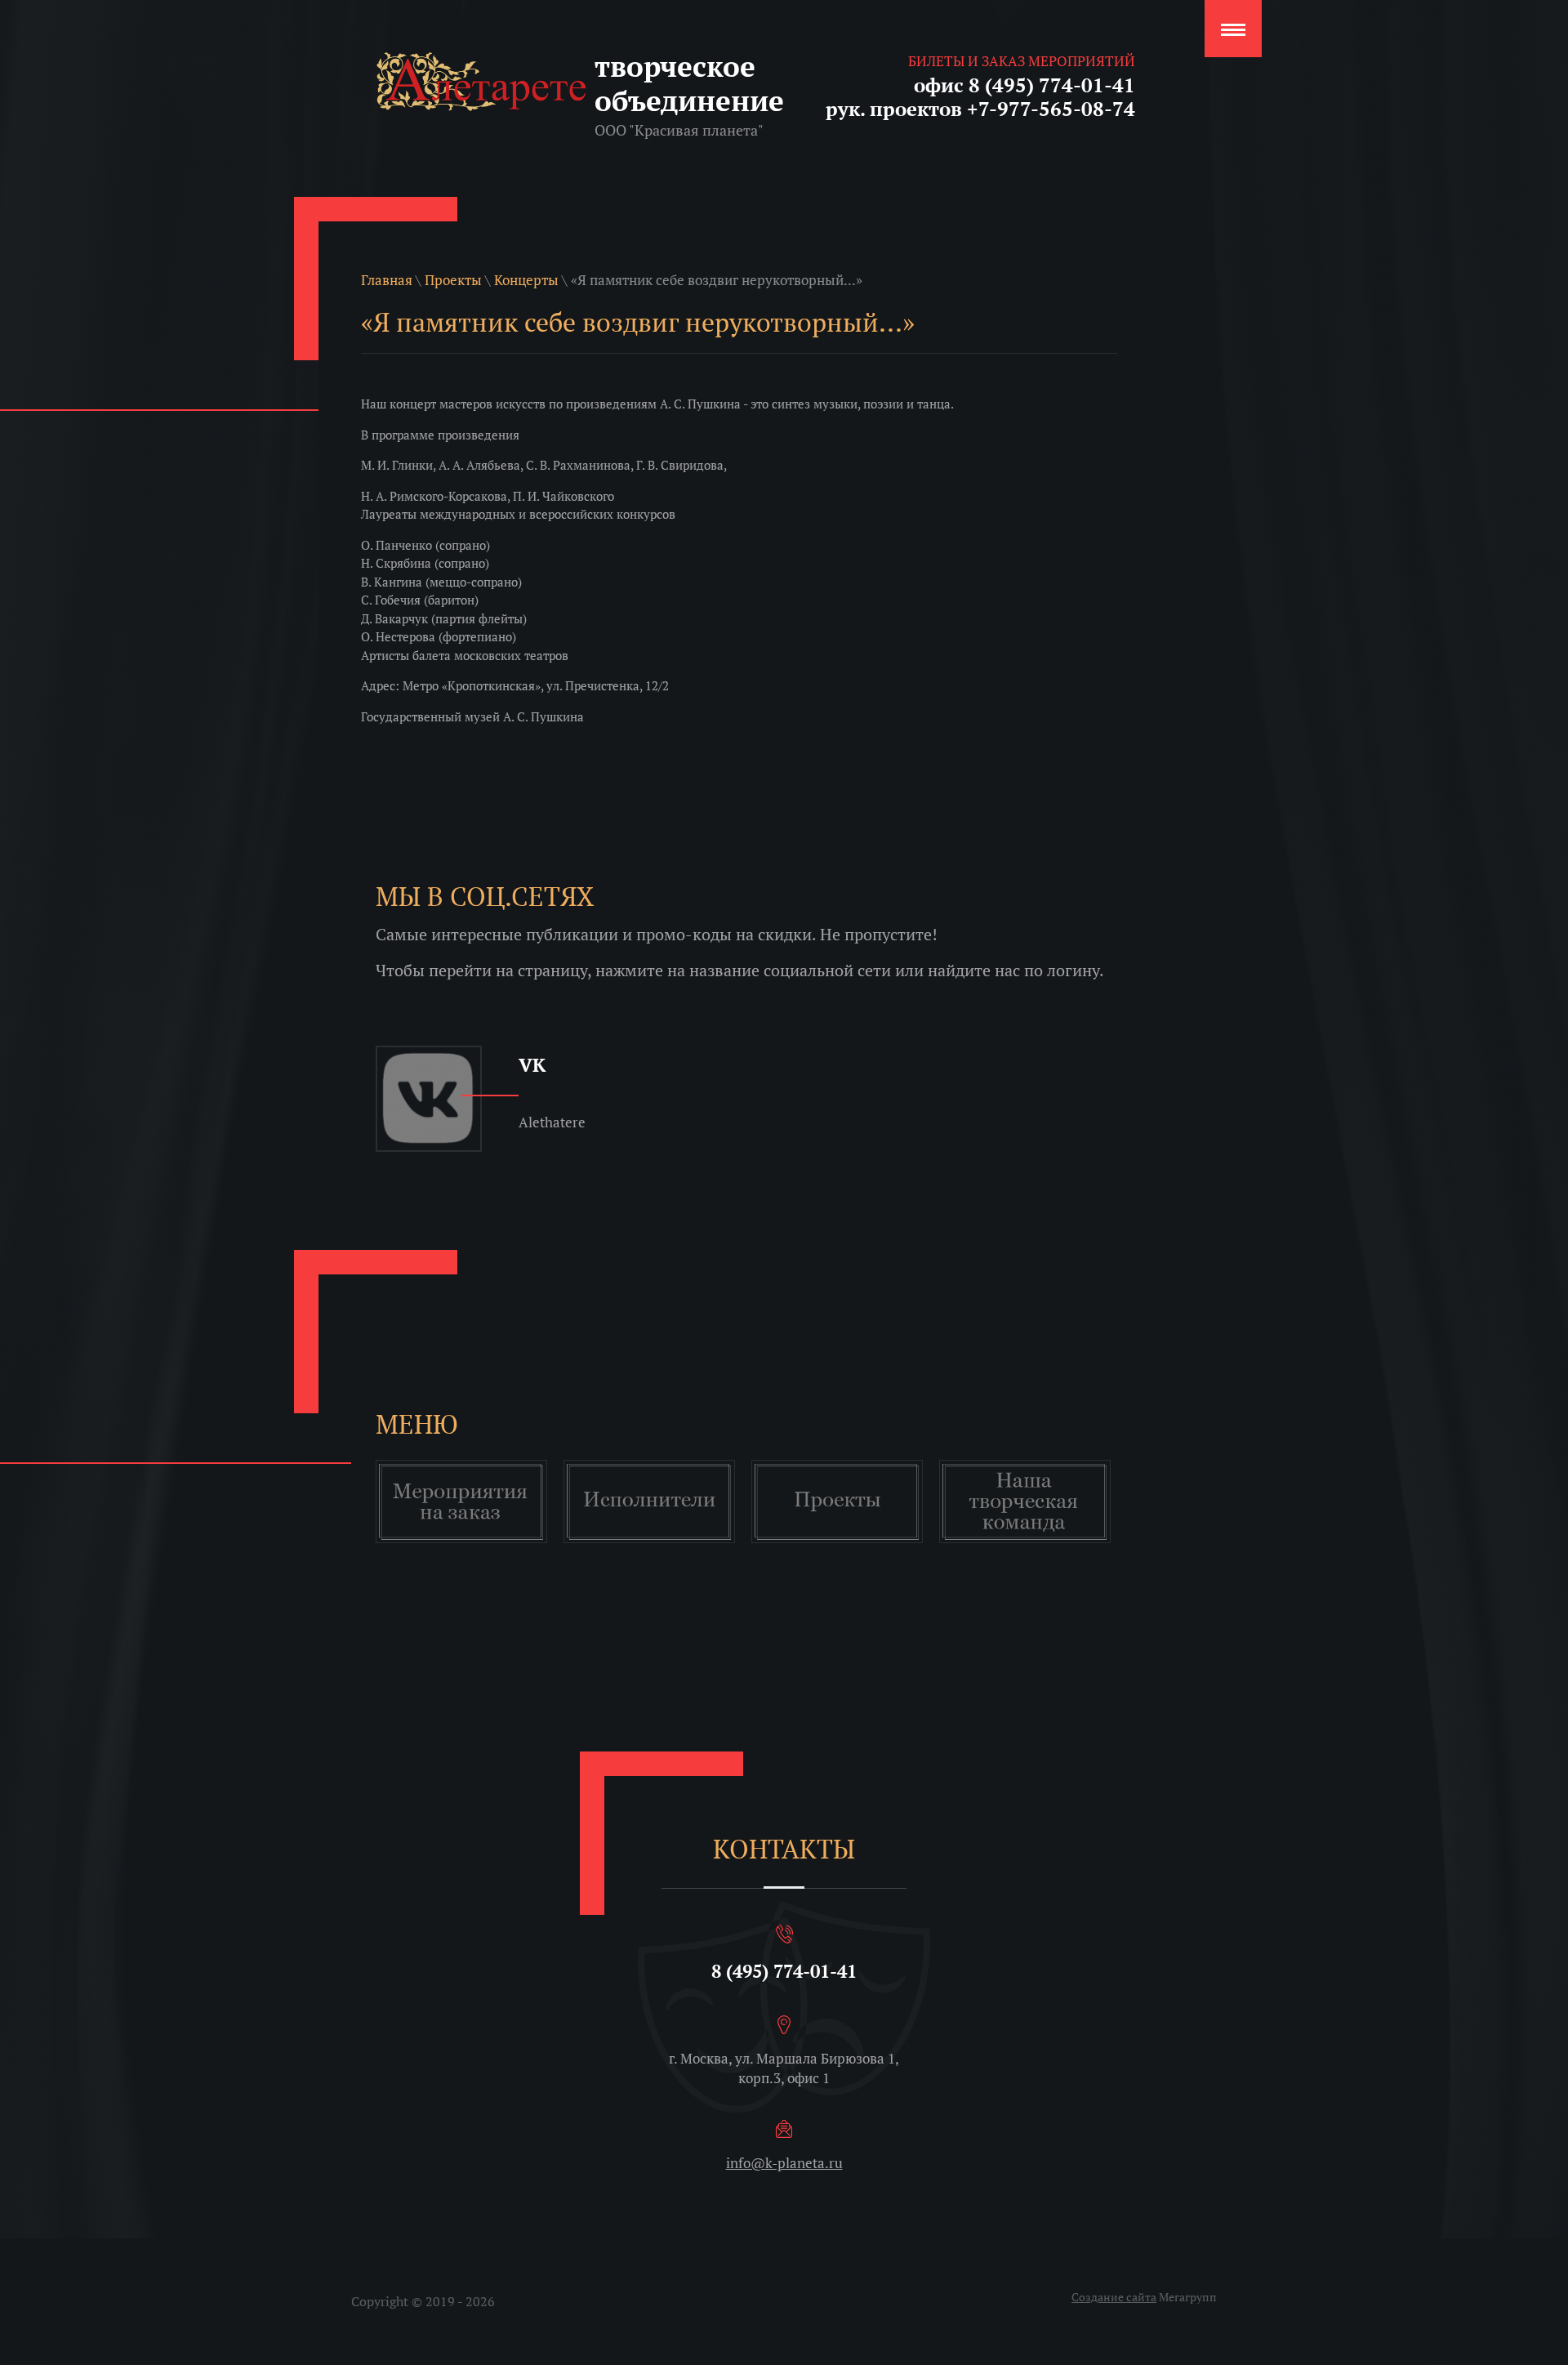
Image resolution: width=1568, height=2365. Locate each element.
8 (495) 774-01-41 (784, 1971)
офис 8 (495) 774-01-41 (1025, 85)
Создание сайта (1114, 2297)
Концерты (526, 280)
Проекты (453, 280)
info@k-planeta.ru (784, 2163)
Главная (387, 280)
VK (532, 1065)
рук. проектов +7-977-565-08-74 (980, 109)
